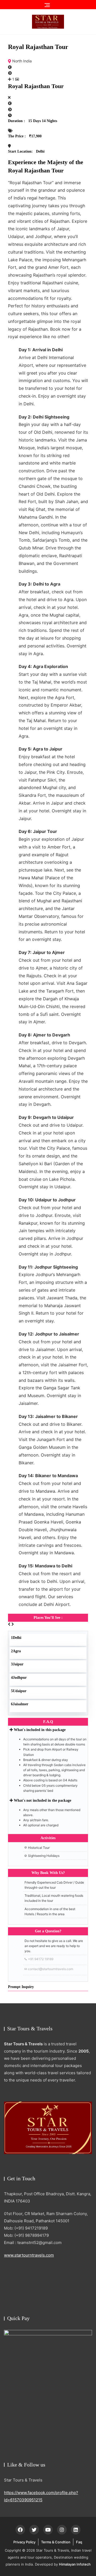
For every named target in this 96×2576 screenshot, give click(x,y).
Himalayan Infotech (75, 2564)
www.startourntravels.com (29, 2255)
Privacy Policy (24, 2542)
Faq (79, 2542)
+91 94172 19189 (41, 1959)
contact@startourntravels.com (51, 1969)
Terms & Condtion (56, 2542)
